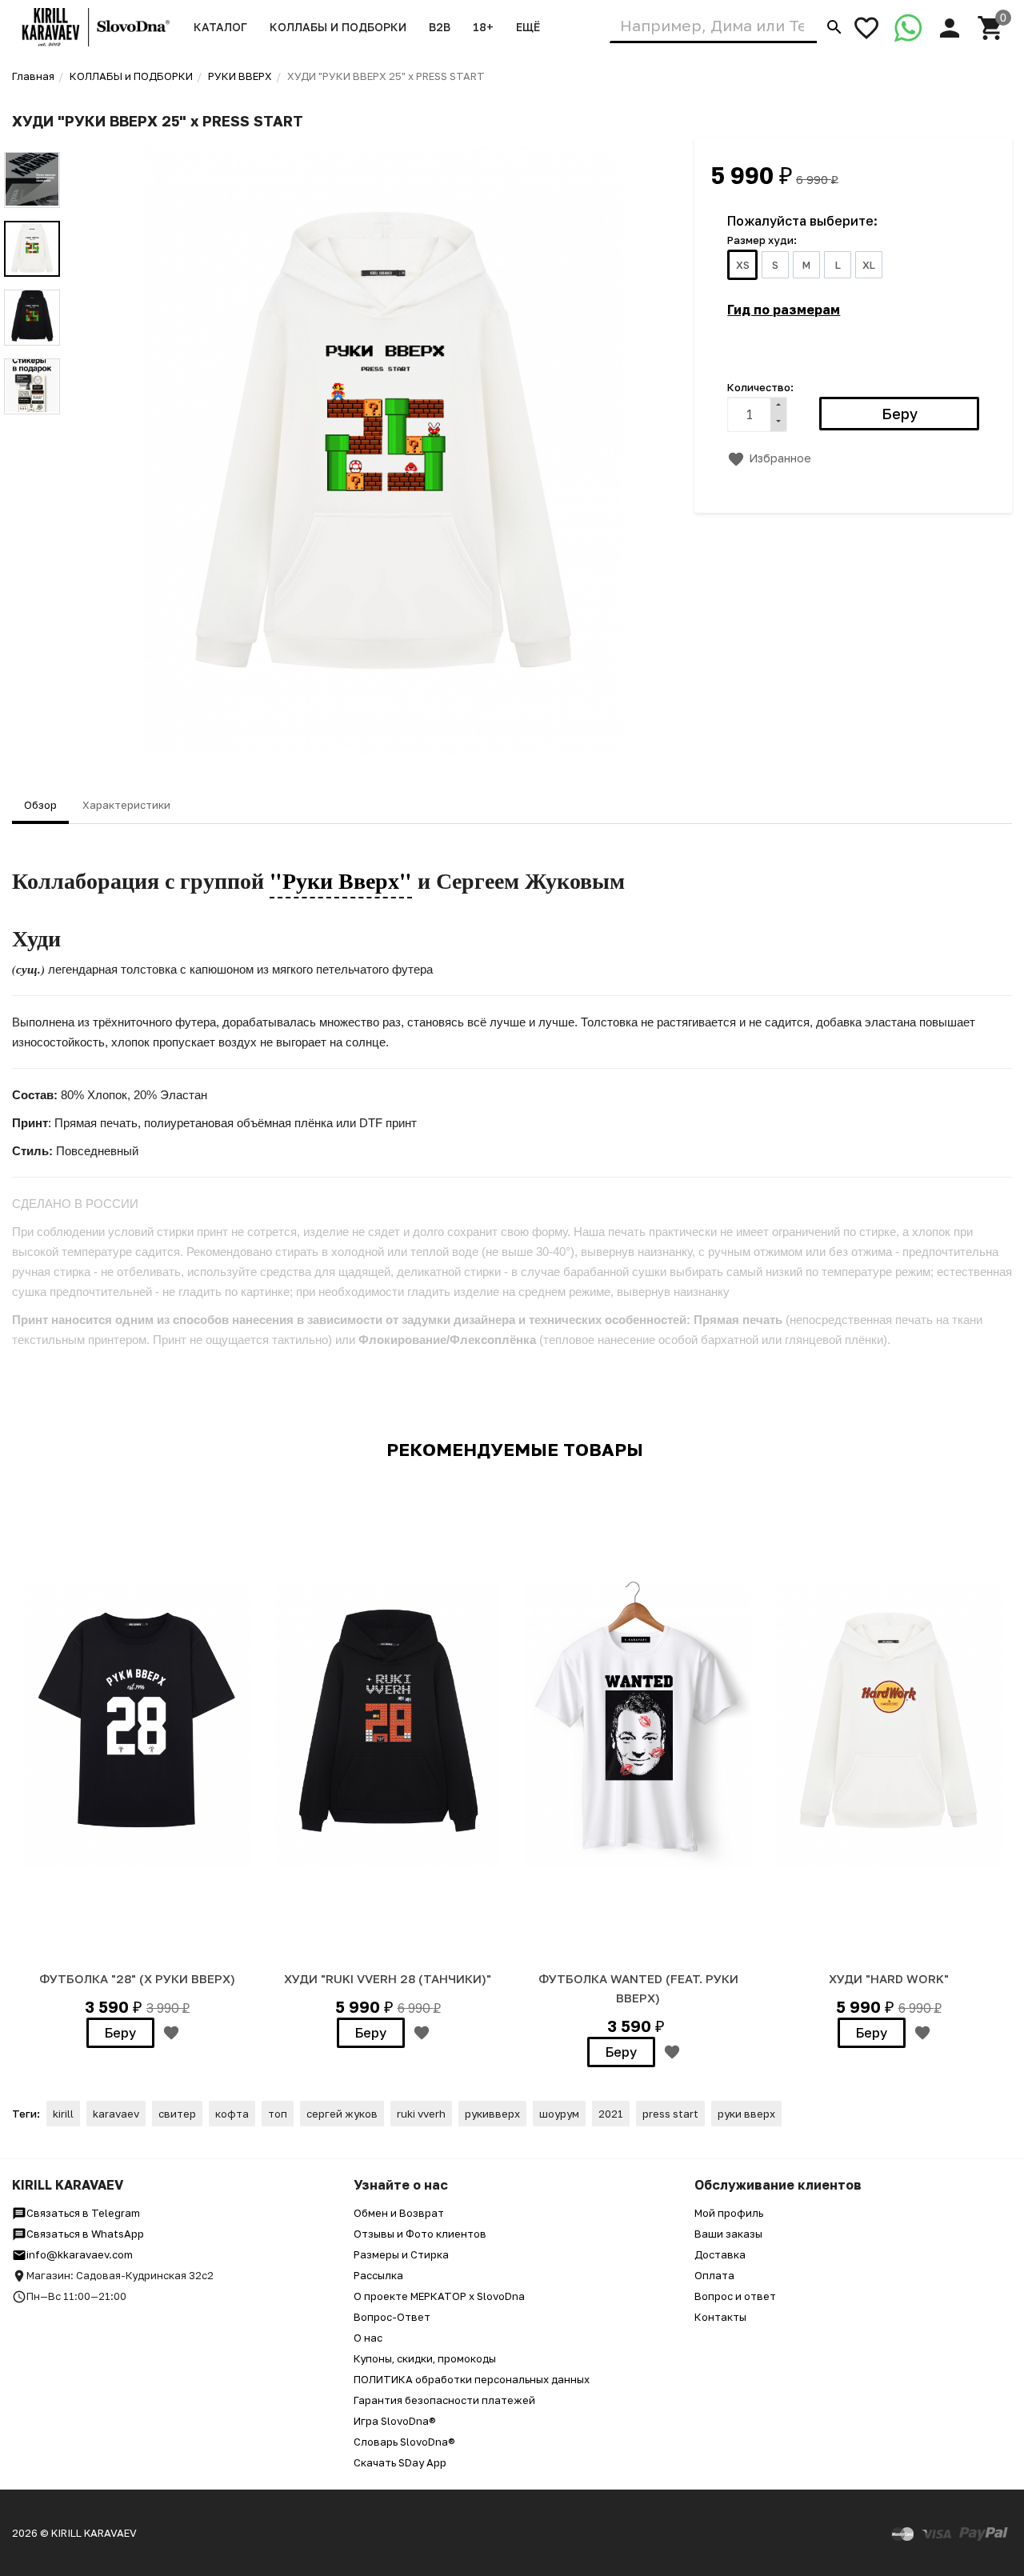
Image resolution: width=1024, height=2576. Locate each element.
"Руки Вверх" (341, 880)
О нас (368, 2338)
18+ (483, 27)
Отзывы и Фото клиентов (420, 2234)
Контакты (720, 2317)
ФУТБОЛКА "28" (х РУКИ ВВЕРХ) (137, 1978)
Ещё (528, 27)
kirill (63, 2114)
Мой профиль (729, 2213)
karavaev (116, 2114)
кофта (232, 2114)
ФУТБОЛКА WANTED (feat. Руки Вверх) (638, 1988)
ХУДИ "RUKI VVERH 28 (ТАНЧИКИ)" (388, 1978)
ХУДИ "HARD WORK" (889, 1978)
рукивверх (492, 2114)
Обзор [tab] (40, 805)
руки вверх (746, 2114)
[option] (383, 450)
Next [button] (32, 426)
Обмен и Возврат (399, 2213)
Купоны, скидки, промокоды (425, 2358)
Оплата (714, 2275)
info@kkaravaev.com (80, 2254)
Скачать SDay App (400, 2462)
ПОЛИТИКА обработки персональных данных (472, 2379)
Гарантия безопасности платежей (444, 2400)
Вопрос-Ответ (392, 2317)
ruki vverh (421, 2114)
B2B (440, 27)
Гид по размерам (784, 310)
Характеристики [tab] (126, 805)
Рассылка (378, 2275)
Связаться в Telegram (83, 2213)
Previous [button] (32, 140)
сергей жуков (342, 2114)
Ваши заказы (728, 2234)
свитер (177, 2114)
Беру (120, 2033)
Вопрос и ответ (735, 2296)
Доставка (720, 2254)
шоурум (559, 2114)
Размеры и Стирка (401, 2254)
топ (278, 2114)
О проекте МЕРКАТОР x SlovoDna (439, 2296)
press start (670, 2114)
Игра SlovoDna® (395, 2421)
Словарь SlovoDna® (404, 2442)
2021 (611, 2114)
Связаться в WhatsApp (85, 2234)
